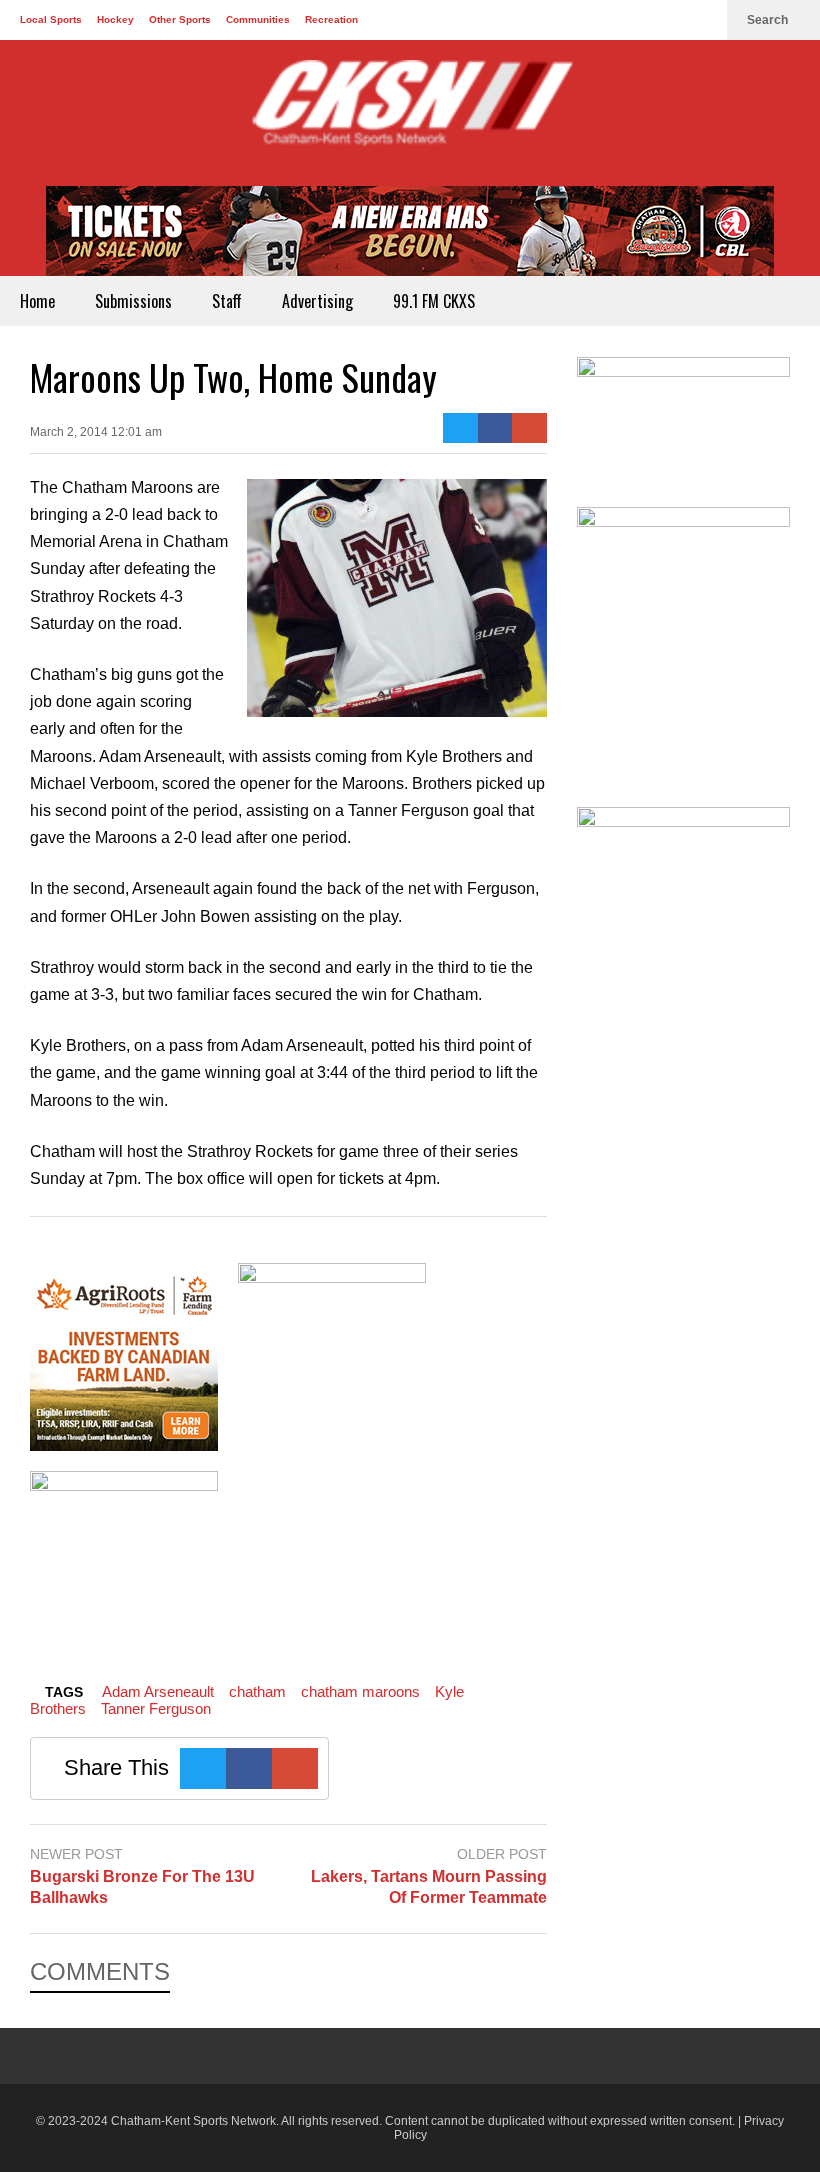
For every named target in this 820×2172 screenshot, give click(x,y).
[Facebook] (638, 20)
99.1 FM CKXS (434, 301)
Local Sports (51, 19)
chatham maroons (360, 1691)
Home (37, 301)
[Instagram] (702, 20)
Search (769, 20)
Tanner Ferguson (156, 1708)
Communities (258, 19)
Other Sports (180, 19)
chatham (257, 1691)
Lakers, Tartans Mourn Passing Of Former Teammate (428, 1887)
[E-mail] (529, 428)
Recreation (331, 19)
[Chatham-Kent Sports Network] (410, 113)
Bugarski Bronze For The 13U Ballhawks (142, 1887)
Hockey (115, 19)
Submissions (133, 301)
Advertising (317, 301)
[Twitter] (670, 20)
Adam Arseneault (158, 1691)
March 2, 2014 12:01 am (96, 432)
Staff (227, 301)
